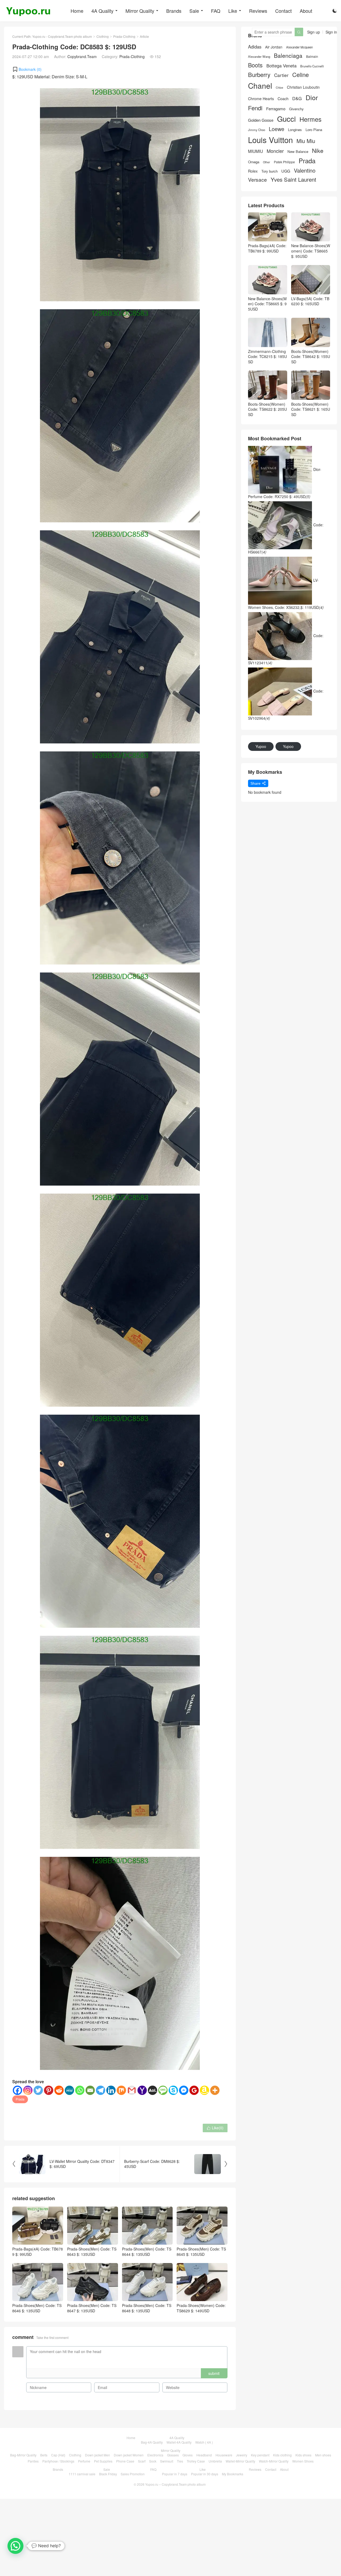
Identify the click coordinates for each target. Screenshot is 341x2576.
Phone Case (125, 2461)
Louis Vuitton (270, 140)
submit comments (214, 2374)
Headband (204, 2455)
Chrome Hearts (261, 99)
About (306, 11)
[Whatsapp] (80, 2090)
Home (77, 11)
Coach (283, 99)
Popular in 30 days (205, 2474)
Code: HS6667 (286, 538)
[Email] (90, 2090)
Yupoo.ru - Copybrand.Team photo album (62, 36)
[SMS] (163, 2090)
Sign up (314, 32)
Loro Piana (314, 130)
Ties (180, 2461)
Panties (33, 2461)
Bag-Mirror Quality (23, 2455)
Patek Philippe (284, 162)
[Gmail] (132, 2090)
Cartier (281, 75)
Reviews (258, 11)
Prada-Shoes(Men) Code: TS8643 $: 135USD (92, 2252)
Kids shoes (303, 2455)
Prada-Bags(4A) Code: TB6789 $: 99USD (38, 2252)
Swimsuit (167, 2461)
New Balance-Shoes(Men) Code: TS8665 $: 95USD (267, 304)
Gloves (188, 2455)
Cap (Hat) (58, 2455)
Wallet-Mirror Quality (240, 2461)
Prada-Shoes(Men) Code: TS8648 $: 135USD (147, 2308)
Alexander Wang (259, 57)
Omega (254, 162)
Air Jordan (274, 47)
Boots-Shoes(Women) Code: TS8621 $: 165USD (311, 409)
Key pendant (260, 2455)
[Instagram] (28, 2090)
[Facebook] (17, 2090)
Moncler (275, 151)
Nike (318, 151)
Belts (44, 2455)
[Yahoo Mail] (142, 2090)
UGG (286, 171)
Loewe (277, 129)
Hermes (310, 119)
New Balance (298, 152)
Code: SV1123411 (286, 649)
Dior (312, 97)
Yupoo (261, 746)
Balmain (312, 56)
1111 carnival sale (82, 2474)
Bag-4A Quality (152, 2442)
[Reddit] (59, 2090)
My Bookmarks (233, 2474)
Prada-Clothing (124, 36)
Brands (174, 11)
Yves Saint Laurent (293, 180)
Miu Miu (306, 141)
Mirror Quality (140, 11)
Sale (194, 11)
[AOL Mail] (153, 2090)
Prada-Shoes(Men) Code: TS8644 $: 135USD (147, 2252)
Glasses (173, 2455)
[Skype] (173, 2090)
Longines (295, 130)
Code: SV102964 (286, 705)
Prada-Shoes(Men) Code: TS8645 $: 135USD (201, 2252)
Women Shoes (303, 2461)
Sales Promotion (133, 2474)
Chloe (279, 88)
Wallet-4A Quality (179, 2442)
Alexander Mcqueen (299, 47)
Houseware (224, 2455)
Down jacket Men (98, 2455)
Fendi (255, 108)
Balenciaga (288, 56)
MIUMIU (255, 151)
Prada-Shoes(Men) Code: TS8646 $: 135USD (37, 2308)
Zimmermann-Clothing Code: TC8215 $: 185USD (267, 357)
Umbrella (215, 2461)
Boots (255, 65)
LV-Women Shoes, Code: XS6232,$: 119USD (286, 594)
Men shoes (323, 2455)
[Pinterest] (49, 2090)
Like (233, 11)
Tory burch (269, 171)
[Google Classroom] (194, 2090)
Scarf (142, 2461)
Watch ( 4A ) (204, 2442)
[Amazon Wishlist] (204, 2090)
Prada (20, 2099)
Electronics (155, 2455)
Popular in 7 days (175, 2474)
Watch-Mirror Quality (274, 2461)
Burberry (259, 75)
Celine (301, 75)
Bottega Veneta (281, 66)
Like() (215, 2128)
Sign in (331, 32)
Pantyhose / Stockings (58, 2461)
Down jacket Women (129, 2455)
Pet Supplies (103, 2461)
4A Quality (102, 11)
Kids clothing (282, 2455)
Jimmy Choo (257, 130)
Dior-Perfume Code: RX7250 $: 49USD (285, 483)
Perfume (84, 2461)
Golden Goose (261, 120)
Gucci (286, 119)
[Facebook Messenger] (184, 2090)
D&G (297, 98)
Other (267, 162)
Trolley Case (196, 2461)
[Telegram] (101, 2090)
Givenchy (296, 109)
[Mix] (121, 2090)
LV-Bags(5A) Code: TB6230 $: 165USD (310, 301)
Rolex (253, 171)
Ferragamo (276, 109)
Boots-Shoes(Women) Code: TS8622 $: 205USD (267, 409)
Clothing (103, 36)
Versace (257, 180)
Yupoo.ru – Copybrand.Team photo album (175, 2484)
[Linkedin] (111, 2090)
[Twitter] (38, 2090)
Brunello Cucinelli (312, 66)
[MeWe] (69, 2090)
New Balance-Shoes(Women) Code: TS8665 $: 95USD (311, 251)
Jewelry (242, 2455)
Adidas (255, 47)
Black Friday (108, 2474)
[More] (215, 2090)
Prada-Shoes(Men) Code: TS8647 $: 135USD (92, 2308)
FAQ (216, 11)
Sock (153, 2461)
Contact (283, 11)
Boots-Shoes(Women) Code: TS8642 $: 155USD (311, 357)
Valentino (305, 170)
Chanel (260, 86)
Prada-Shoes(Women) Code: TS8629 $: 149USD (201, 2308)
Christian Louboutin (303, 87)
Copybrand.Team (82, 56)
